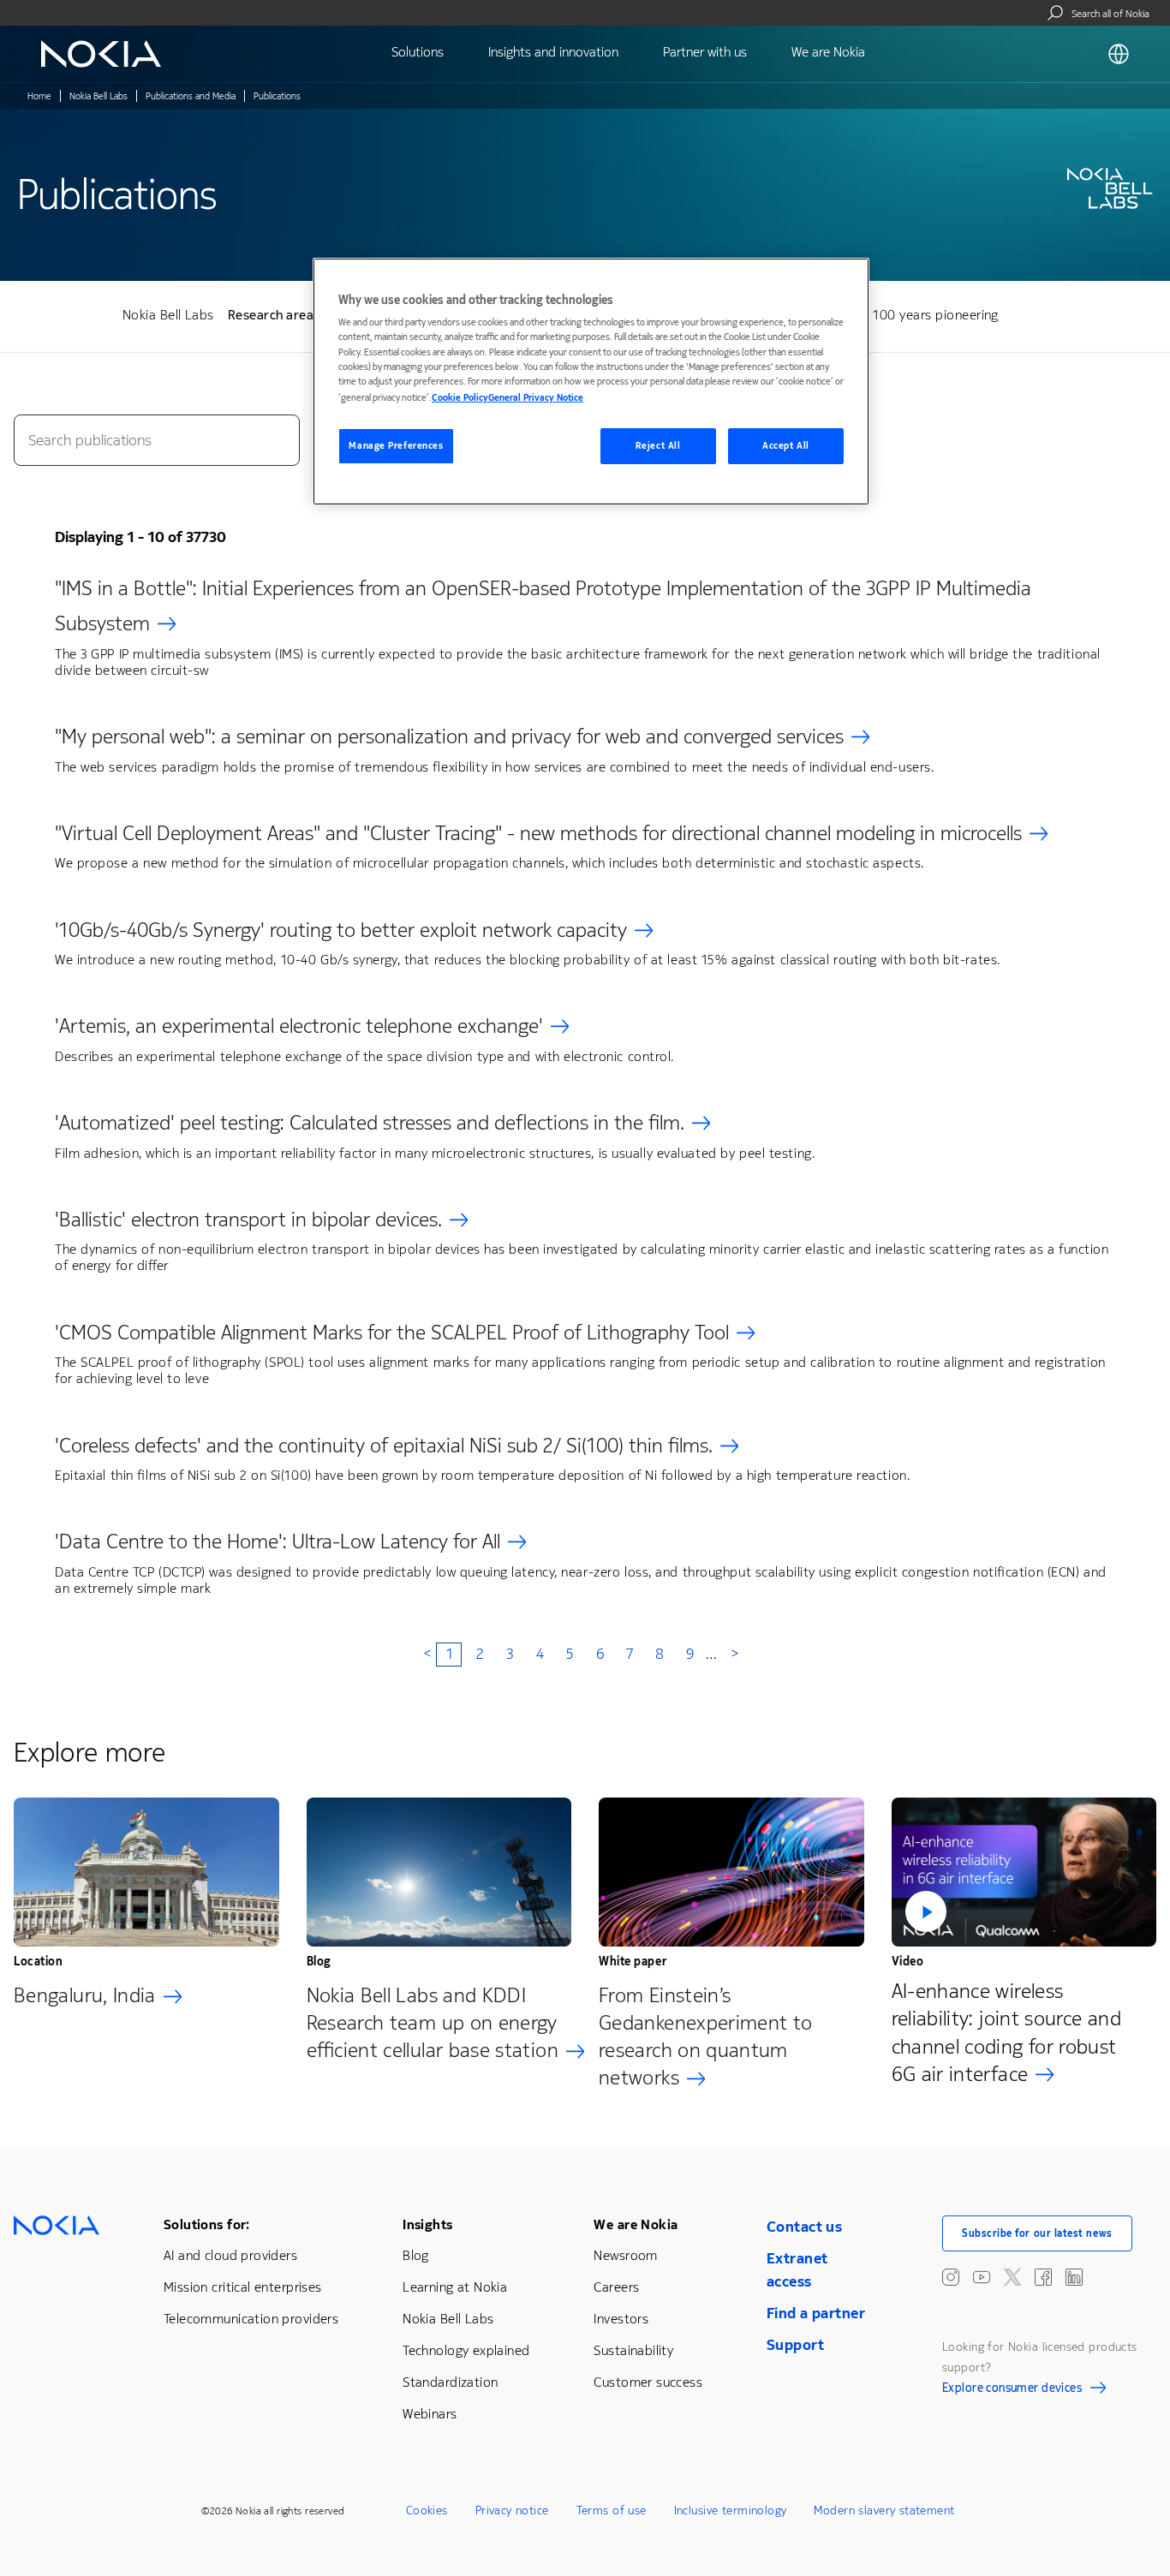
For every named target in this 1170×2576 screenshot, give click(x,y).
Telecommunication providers (251, 2319)
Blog (416, 2255)
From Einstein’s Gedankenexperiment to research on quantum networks (706, 2036)
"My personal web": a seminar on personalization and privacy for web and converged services (449, 736)
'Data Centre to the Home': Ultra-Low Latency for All (278, 1541)
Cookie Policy (460, 398)
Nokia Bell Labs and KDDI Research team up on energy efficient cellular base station (433, 2023)
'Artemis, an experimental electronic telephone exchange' (299, 1026)
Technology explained (466, 2350)
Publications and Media (191, 96)
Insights (427, 2224)
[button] (1024, 1872)
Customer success (648, 2382)
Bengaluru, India (85, 1995)
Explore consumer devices (1012, 2390)
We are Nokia (636, 2224)
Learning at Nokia (455, 2287)
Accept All (786, 446)
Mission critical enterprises (243, 2287)
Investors (621, 2319)
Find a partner (816, 2313)
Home (39, 96)
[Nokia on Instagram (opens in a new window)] (951, 2277)
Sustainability (633, 2350)
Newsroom (625, 2255)
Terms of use (612, 2510)
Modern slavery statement (884, 2510)
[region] (591, 382)
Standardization (450, 2382)
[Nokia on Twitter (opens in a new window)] (1012, 2277)
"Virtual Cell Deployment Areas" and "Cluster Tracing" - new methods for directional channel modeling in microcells (538, 833)
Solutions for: (207, 2224)
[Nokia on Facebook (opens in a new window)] (1043, 2277)
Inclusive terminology (731, 2510)
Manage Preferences (396, 446)
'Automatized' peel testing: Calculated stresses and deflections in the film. (370, 1123)
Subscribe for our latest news (1037, 2233)
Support (795, 2345)
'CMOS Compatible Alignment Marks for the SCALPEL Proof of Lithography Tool (392, 1333)
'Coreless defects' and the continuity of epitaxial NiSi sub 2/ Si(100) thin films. (384, 1446)
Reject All (658, 446)
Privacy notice (512, 2510)
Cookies (427, 2510)
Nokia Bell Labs (98, 96)
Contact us (804, 2227)
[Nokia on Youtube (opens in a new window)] (982, 2277)
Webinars (430, 2414)
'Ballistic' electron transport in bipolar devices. (248, 1219)
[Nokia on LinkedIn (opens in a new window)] (1074, 2277)
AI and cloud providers (230, 2255)
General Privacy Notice (536, 398)
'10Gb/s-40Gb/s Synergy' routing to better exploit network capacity (341, 930)
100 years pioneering (936, 315)
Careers (616, 2287)
